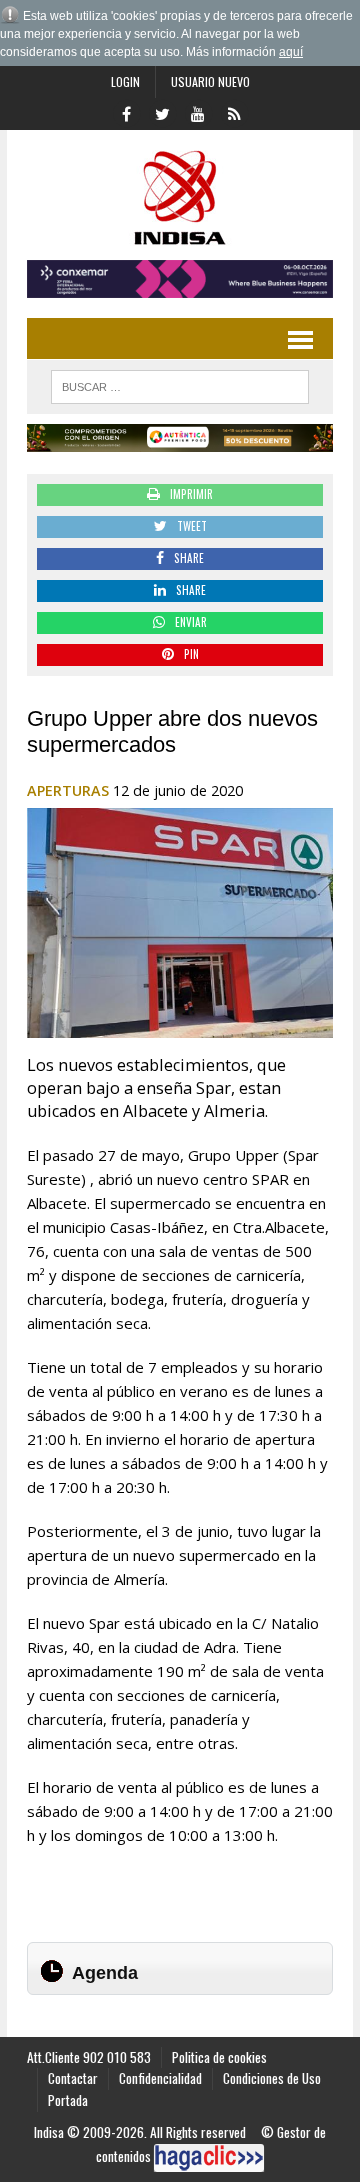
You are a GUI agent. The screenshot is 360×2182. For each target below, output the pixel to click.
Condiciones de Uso (272, 2078)
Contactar (73, 2078)
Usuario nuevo (210, 81)
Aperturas (68, 790)
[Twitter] (162, 112)
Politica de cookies (219, 2057)
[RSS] (234, 112)
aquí (291, 52)
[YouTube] (198, 112)
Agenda (105, 1973)
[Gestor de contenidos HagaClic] (209, 2158)
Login (125, 81)
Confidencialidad (160, 2078)
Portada (68, 2100)
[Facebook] (126, 112)
